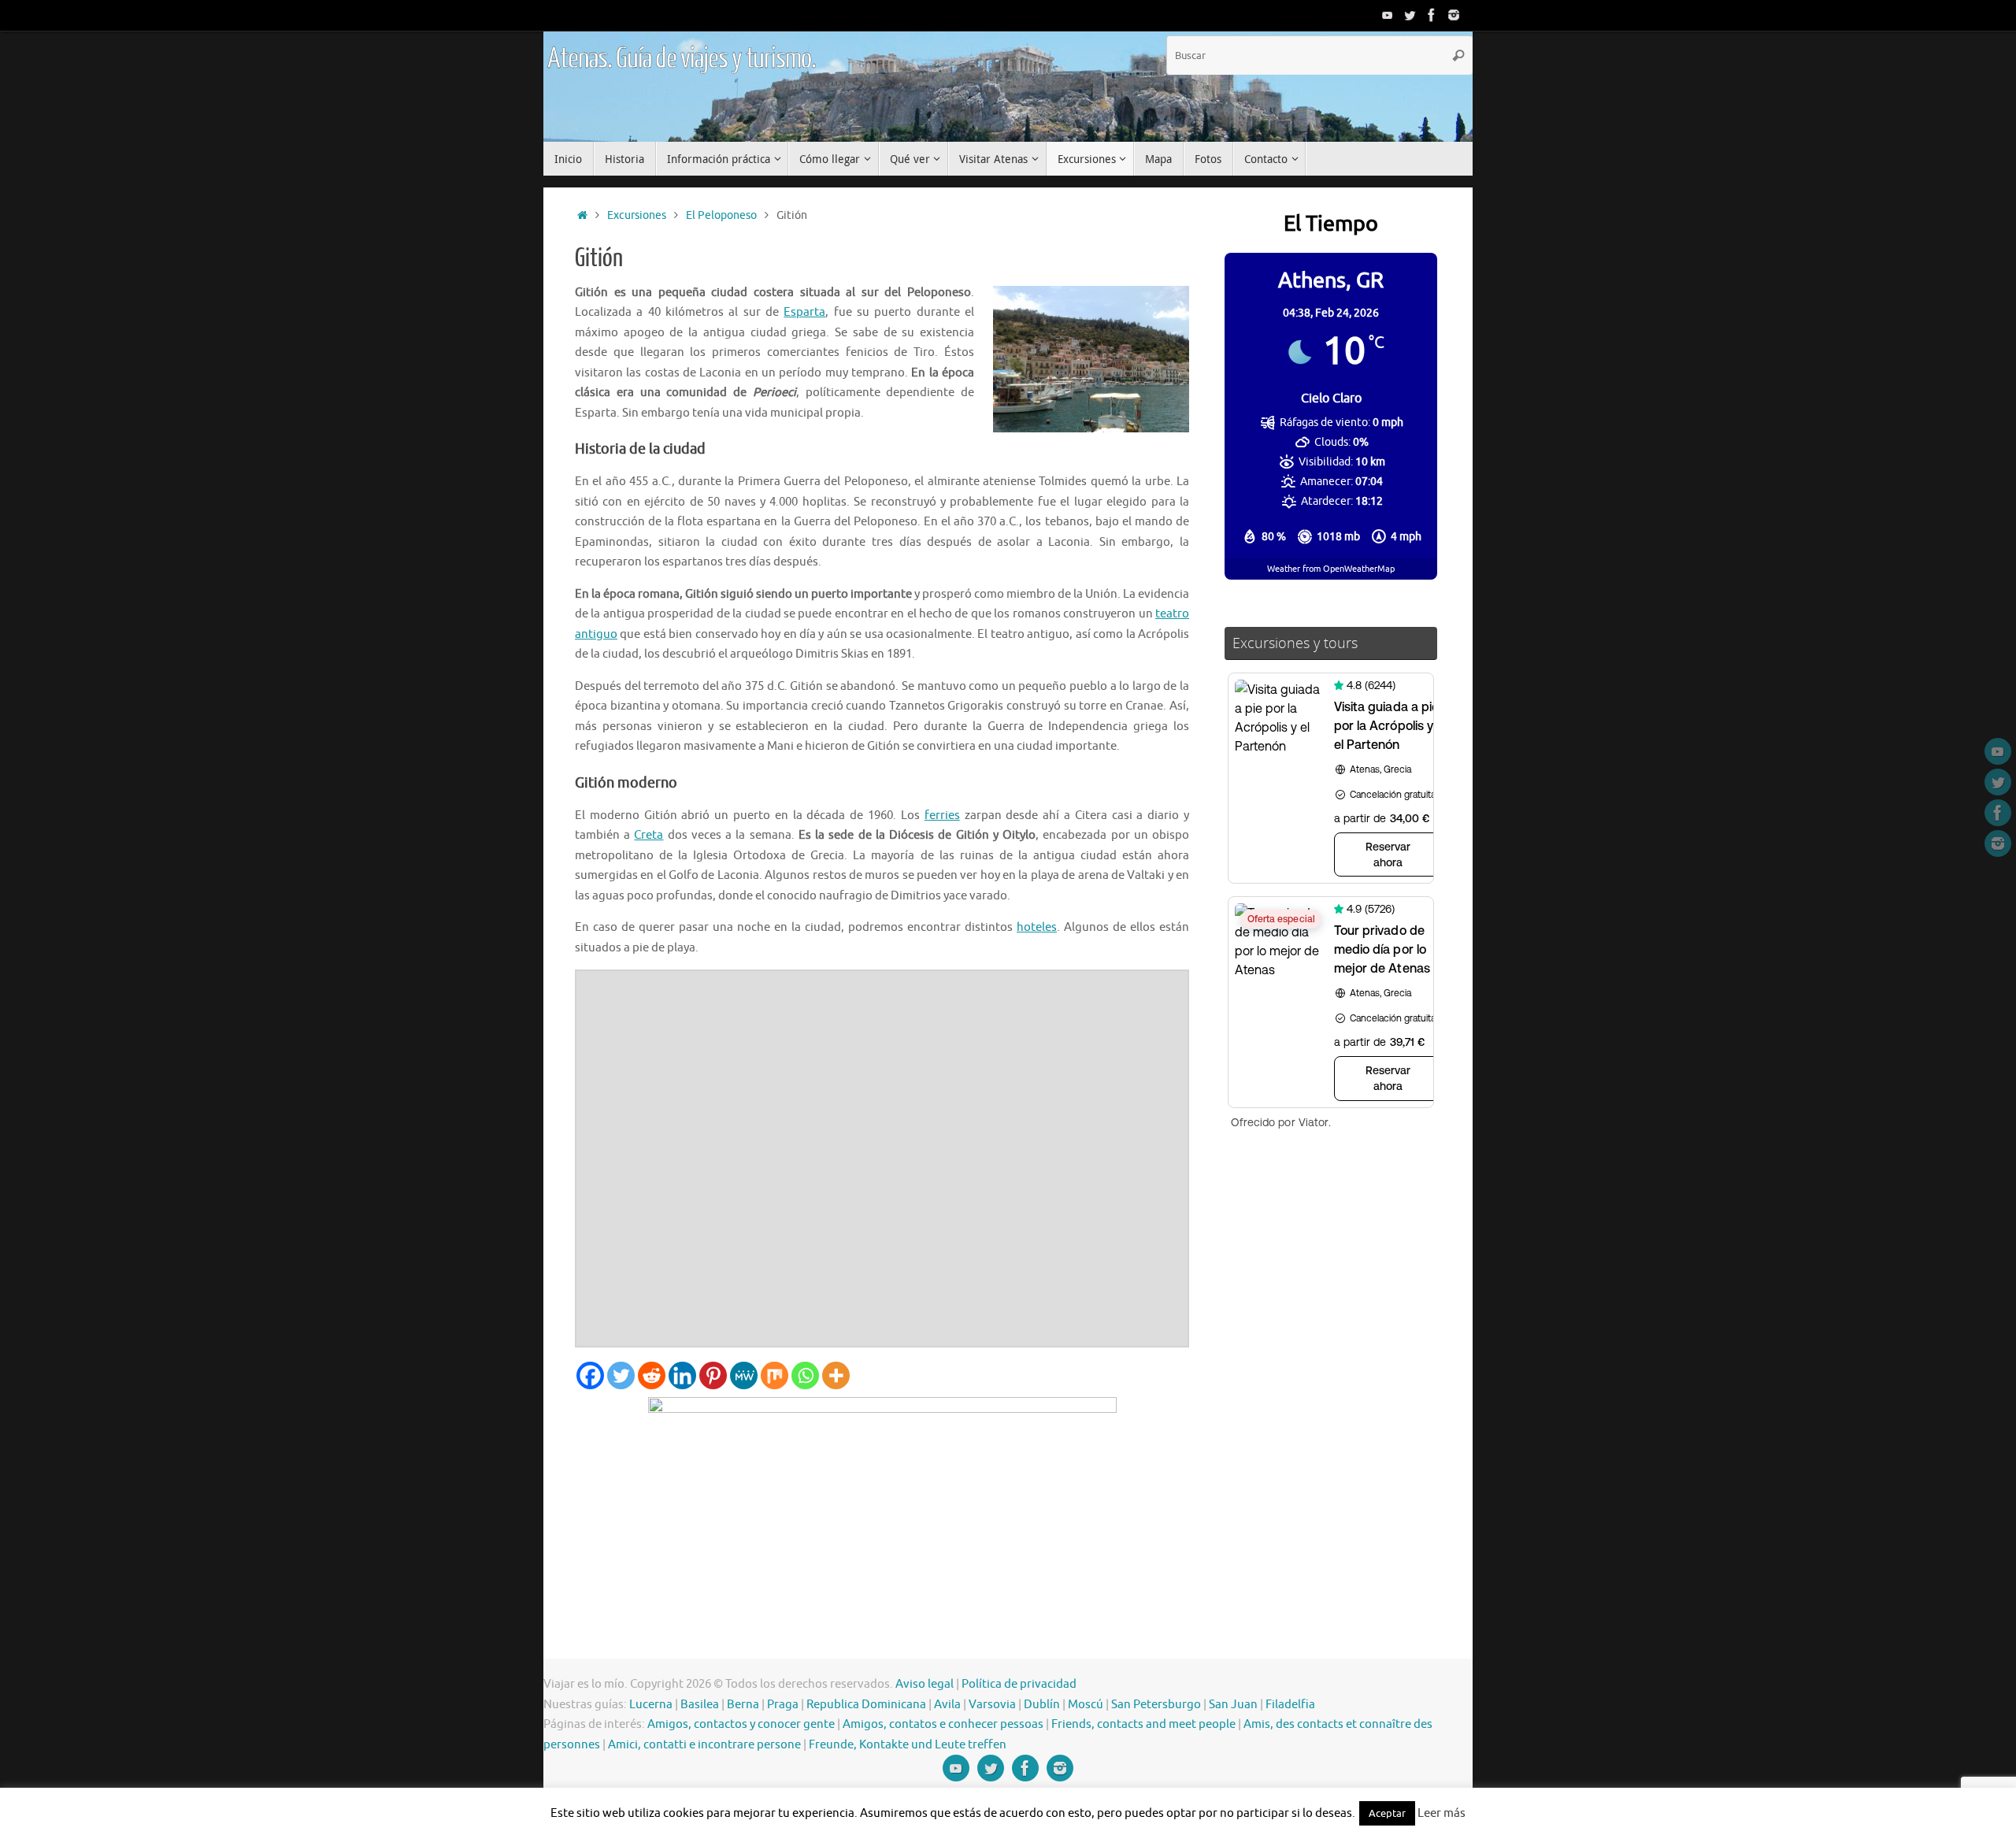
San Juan (1233, 1705)
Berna (743, 1705)
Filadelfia (1290, 1705)
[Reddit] (652, 1375)
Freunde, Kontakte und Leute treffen (908, 1745)
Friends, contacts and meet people (1143, 1724)
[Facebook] (1432, 15)
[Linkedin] (682, 1375)
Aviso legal (925, 1684)
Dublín (1042, 1705)
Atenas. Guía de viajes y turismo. (681, 59)
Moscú (1086, 1705)
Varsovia (992, 1705)
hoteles (1037, 927)
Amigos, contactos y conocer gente (741, 1724)
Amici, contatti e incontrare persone (704, 1745)
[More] (836, 1375)
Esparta (804, 312)
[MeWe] (744, 1375)
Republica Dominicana (866, 1705)
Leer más (1442, 1813)
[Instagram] (1454, 15)
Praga (783, 1705)
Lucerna (651, 1705)
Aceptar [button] (1387, 1813)
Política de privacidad (1019, 1684)
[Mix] (775, 1375)
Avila (947, 1705)
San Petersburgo (1156, 1705)
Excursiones (637, 215)
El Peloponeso (721, 215)
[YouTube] (1388, 15)
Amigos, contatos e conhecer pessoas (943, 1724)
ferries (942, 816)
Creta (649, 835)
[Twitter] (1410, 15)
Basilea (700, 1705)
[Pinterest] (713, 1375)
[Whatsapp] (805, 1375)
